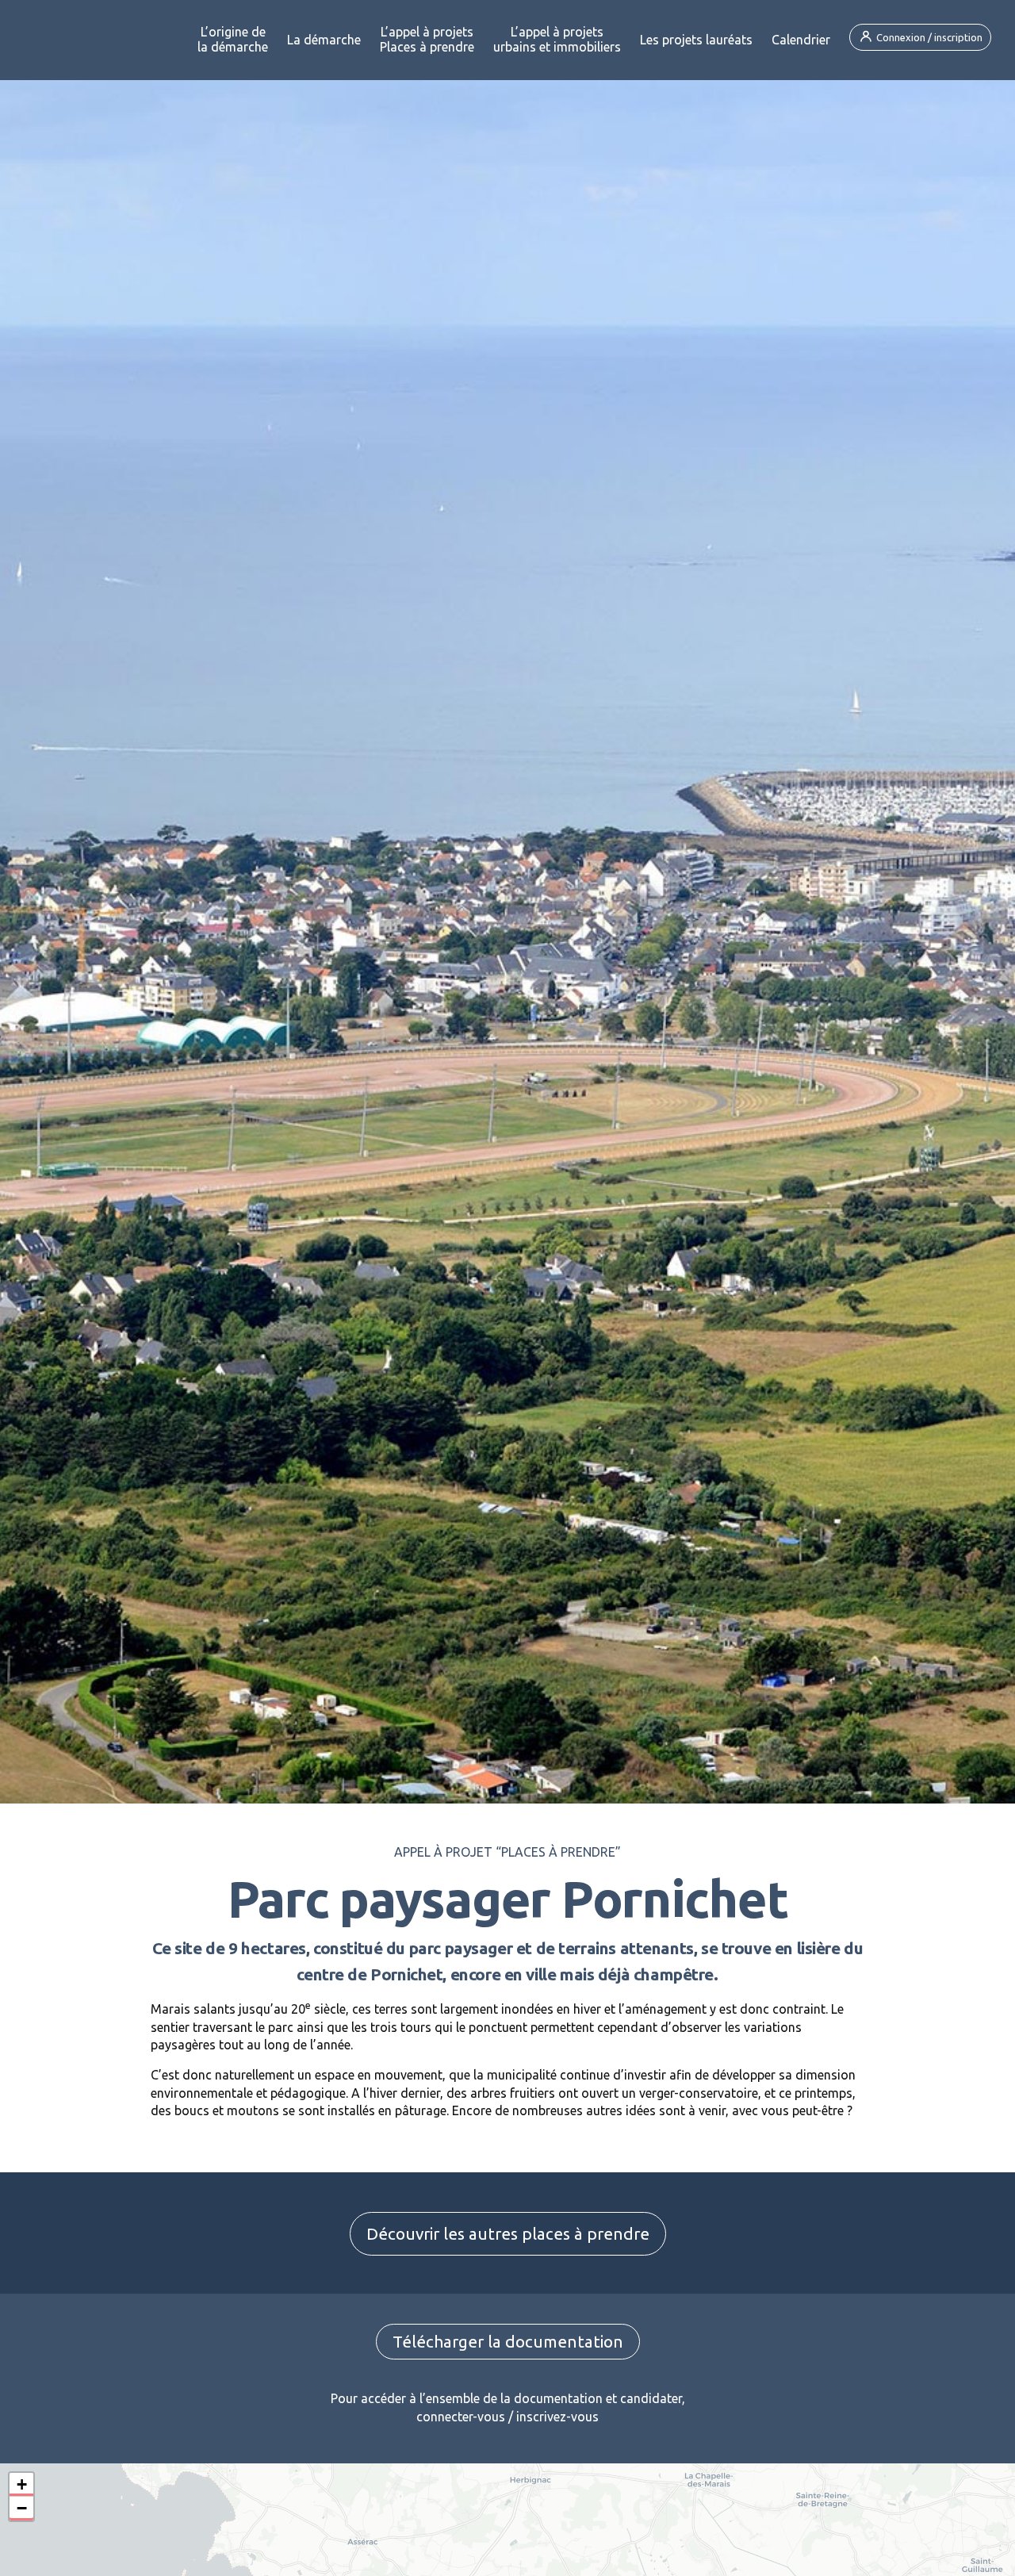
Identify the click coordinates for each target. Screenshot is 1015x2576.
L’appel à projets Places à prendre (427, 39)
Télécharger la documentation (508, 2342)
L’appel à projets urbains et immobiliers (557, 39)
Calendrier (801, 40)
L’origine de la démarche (233, 39)
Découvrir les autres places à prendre (508, 2234)
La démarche (324, 40)
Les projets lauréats (696, 40)
